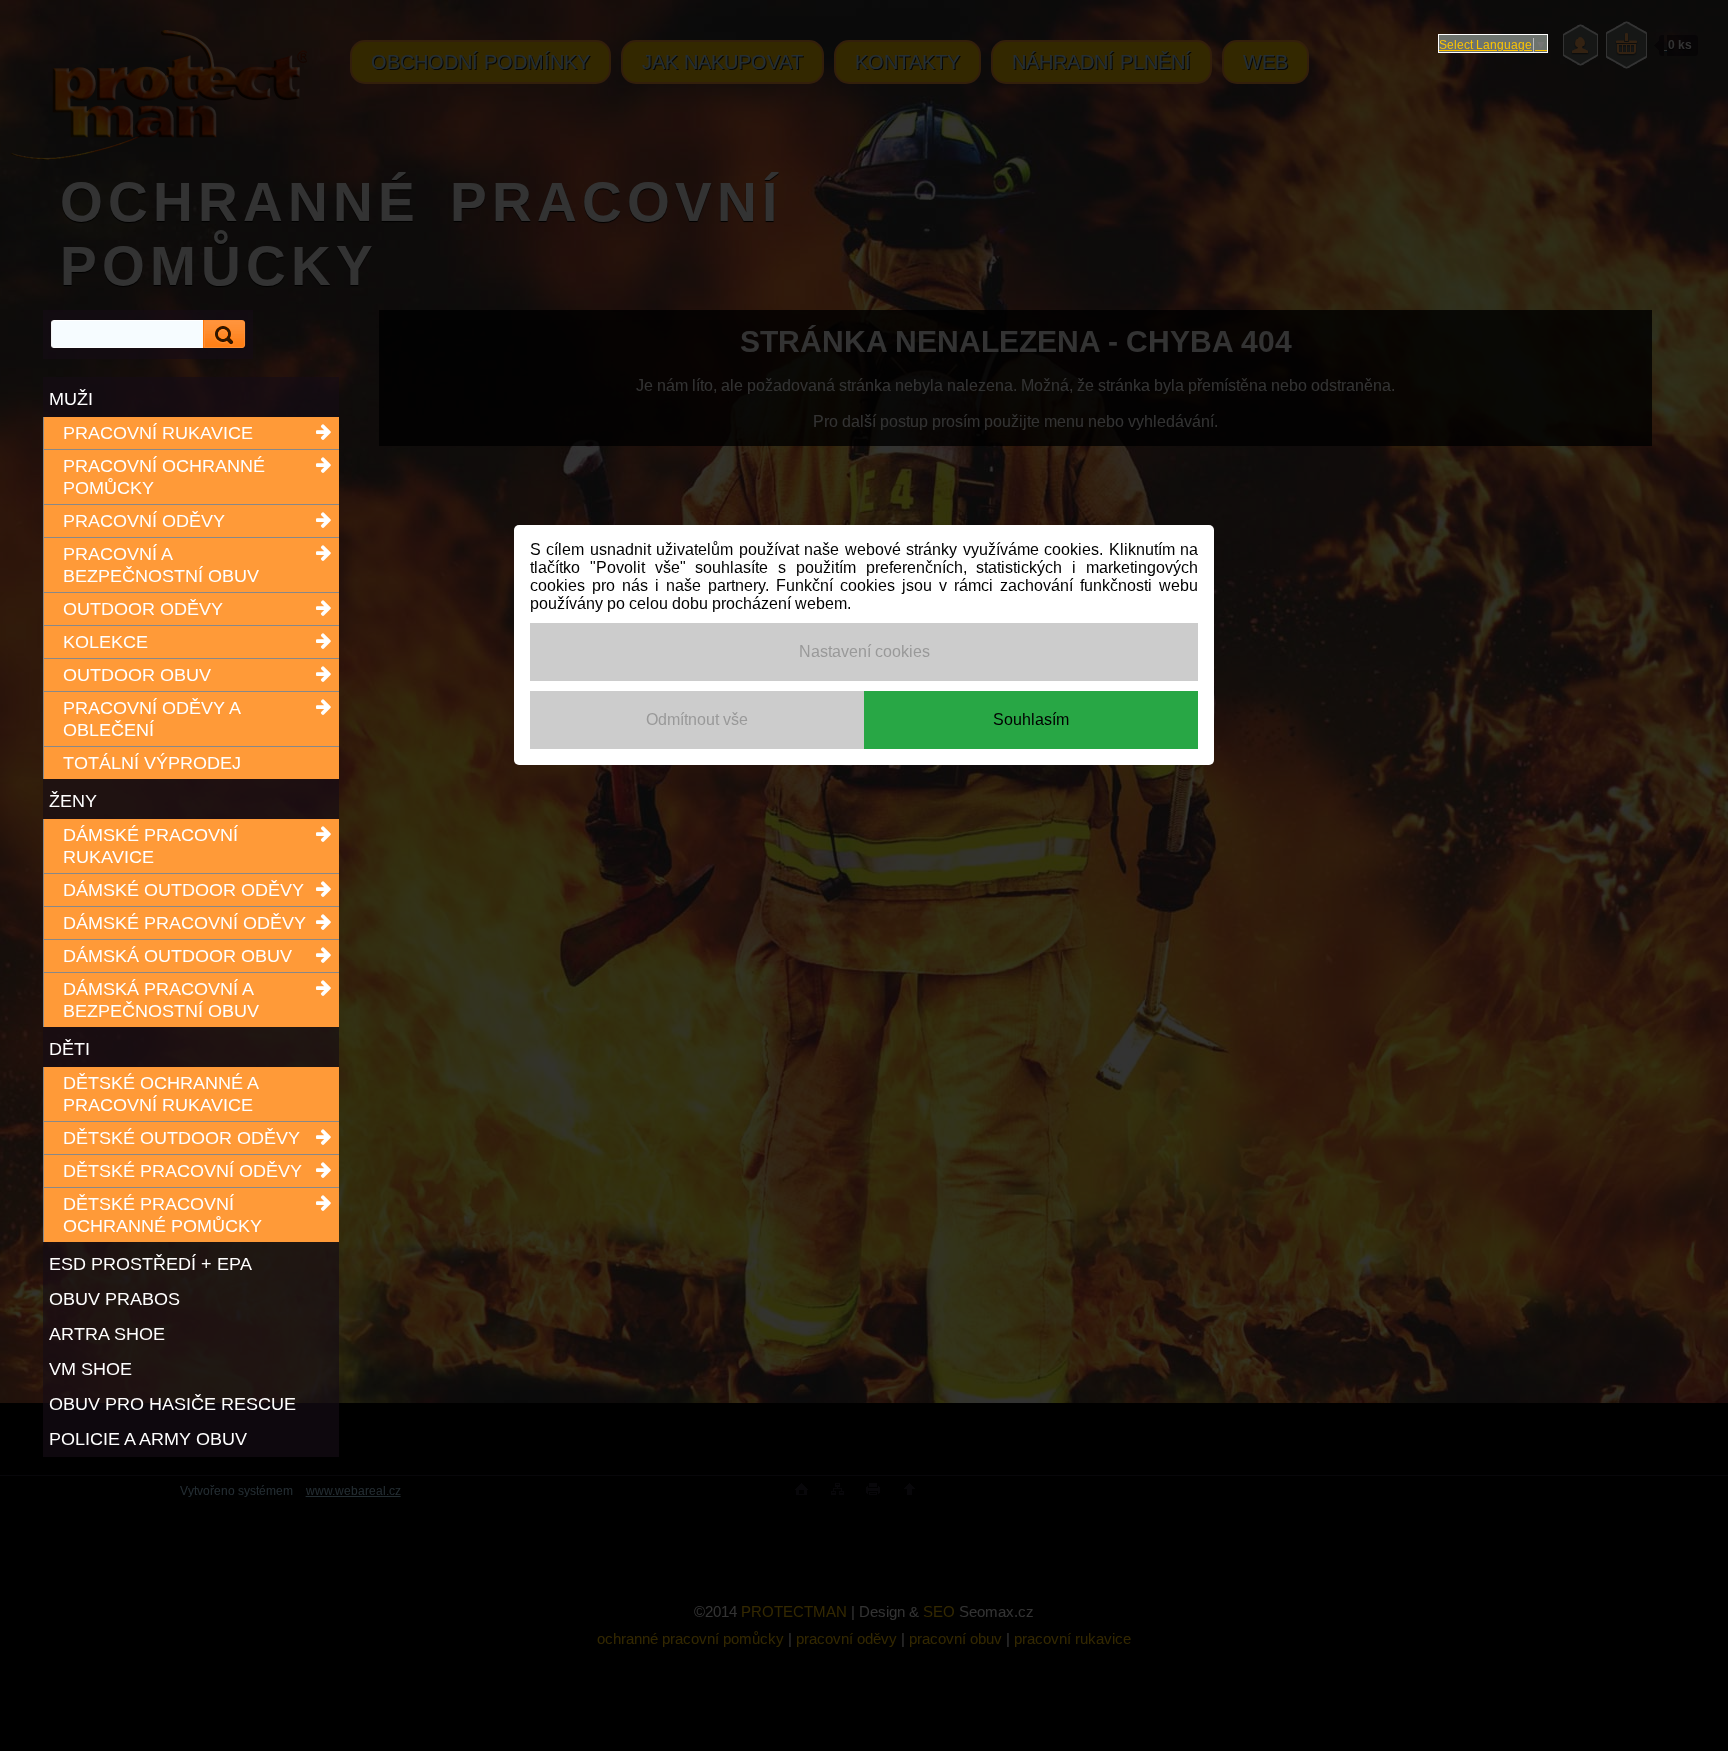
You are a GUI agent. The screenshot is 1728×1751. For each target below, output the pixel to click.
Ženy (73, 801)
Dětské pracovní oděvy (182, 1171)
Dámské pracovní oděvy (184, 923)
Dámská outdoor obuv (177, 956)
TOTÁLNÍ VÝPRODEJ (152, 763)
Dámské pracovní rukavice (150, 846)
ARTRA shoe (107, 1334)
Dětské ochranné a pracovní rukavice (160, 1094)
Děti (69, 1049)
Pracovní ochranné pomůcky (164, 477)
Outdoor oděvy (143, 609)
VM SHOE (90, 1369)
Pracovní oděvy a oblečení (151, 719)
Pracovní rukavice (158, 433)
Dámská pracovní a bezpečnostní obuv (161, 1000)
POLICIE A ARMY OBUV (148, 1439)
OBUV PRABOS (114, 1299)
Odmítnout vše (697, 719)
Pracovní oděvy (144, 521)
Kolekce (105, 642)
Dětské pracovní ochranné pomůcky (162, 1215)
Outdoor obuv (137, 675)
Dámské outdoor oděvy (183, 890)
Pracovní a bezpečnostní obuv (161, 565)
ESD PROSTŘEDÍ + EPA (150, 1264)
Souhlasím (1031, 719)
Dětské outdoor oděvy (181, 1138)
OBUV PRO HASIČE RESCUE (172, 1404)
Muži (71, 399)
